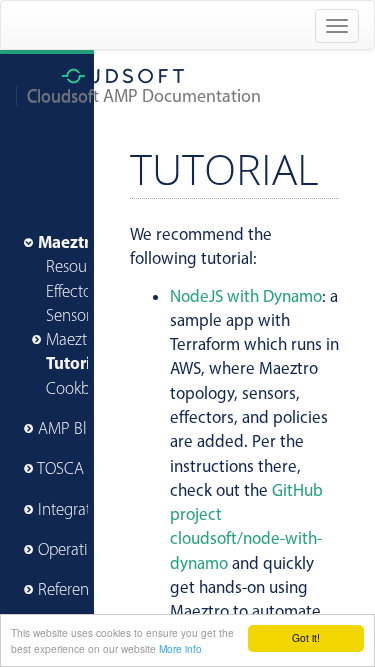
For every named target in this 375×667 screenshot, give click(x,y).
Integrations (78, 509)
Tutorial (75, 362)
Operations (75, 549)
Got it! (306, 637)
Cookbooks (83, 388)
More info (180, 648)
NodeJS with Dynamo (246, 296)
